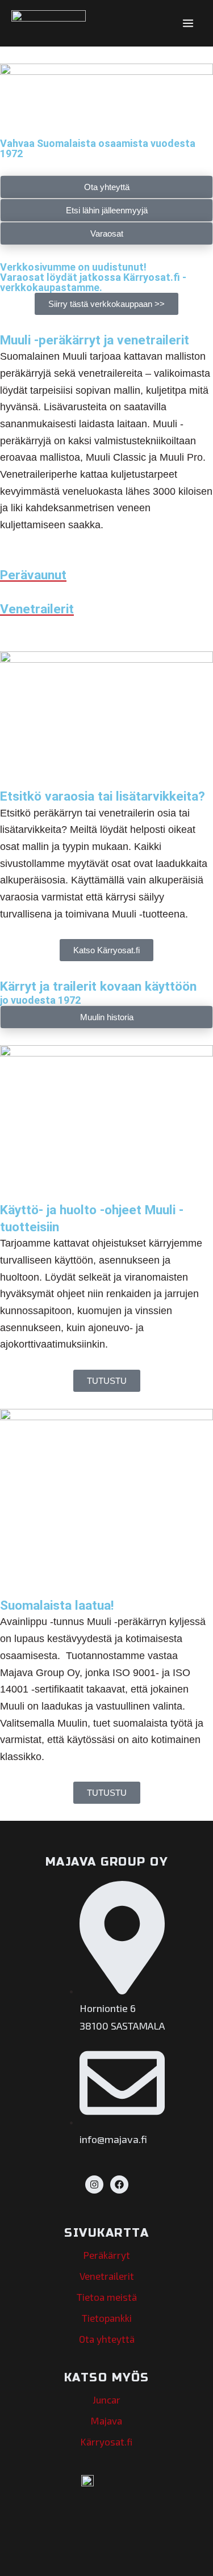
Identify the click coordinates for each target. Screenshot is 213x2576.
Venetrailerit (107, 2276)
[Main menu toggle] (188, 23)
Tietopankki (107, 2318)
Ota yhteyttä (107, 2339)
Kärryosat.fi (106, 2442)
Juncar (106, 2400)
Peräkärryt (107, 2255)
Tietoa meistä (107, 2297)
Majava (106, 2421)
